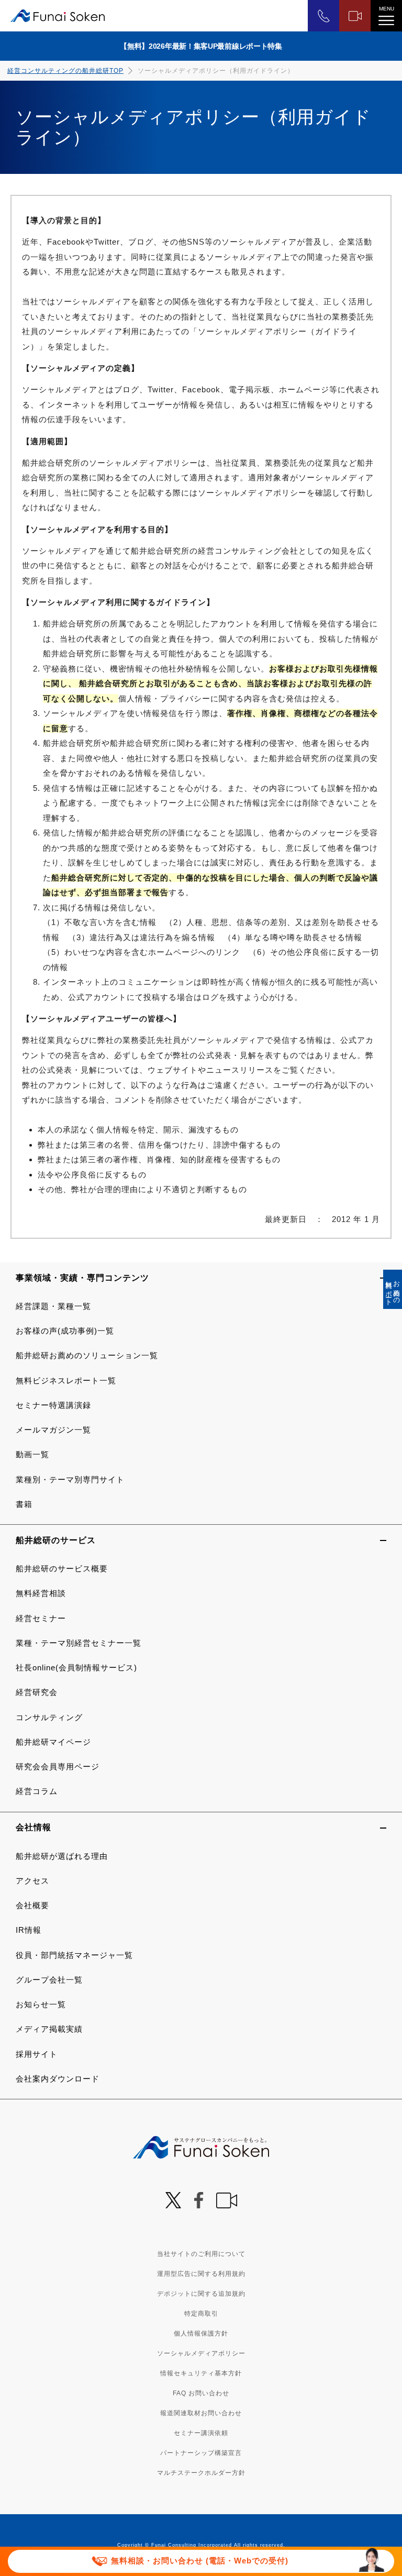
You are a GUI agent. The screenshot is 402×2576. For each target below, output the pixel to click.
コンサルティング (49, 1717)
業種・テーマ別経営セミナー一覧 (79, 1643)
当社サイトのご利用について (201, 2254)
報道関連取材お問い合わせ (201, 2413)
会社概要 (32, 1905)
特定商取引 (201, 2314)
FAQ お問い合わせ (201, 2393)
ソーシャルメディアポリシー (201, 2353)
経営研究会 (37, 1692)
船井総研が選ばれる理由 (62, 1856)
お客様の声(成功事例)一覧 (65, 1331)
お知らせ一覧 (41, 2004)
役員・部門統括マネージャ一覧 (74, 1955)
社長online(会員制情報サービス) (76, 1667)
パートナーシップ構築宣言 (201, 2453)
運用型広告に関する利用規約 (201, 2274)
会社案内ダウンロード (58, 2079)
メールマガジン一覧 (53, 1430)
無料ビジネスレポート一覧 (66, 1380)
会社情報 (33, 1827)
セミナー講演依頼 (201, 2433)
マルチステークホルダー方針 (201, 2473)
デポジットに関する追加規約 (201, 2294)
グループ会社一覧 (49, 1980)
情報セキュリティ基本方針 (201, 2373)
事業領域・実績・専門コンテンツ (82, 1278)
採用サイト (37, 2054)
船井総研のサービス (56, 1540)
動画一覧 (32, 1454)
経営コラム (37, 1791)
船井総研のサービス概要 (62, 1568)
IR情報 (29, 1930)
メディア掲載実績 (49, 2029)
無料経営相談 (41, 1593)
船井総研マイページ (53, 1742)
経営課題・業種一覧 (53, 1306)
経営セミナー (41, 1618)
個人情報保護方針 (201, 2333)
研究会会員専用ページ (58, 1766)
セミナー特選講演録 (53, 1405)
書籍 (24, 1504)
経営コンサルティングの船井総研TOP (65, 71)
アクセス (32, 1881)
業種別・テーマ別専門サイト (70, 1479)
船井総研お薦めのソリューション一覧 (87, 1355)
